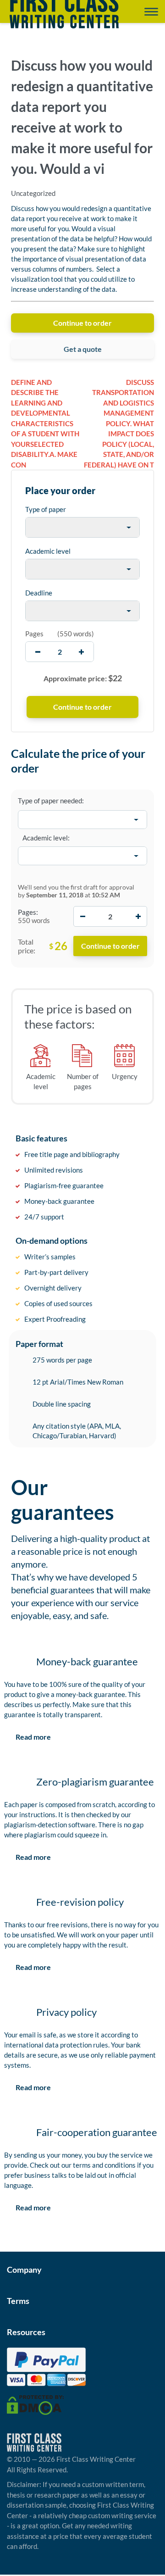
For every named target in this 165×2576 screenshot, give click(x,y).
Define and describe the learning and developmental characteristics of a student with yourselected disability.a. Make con (45, 423)
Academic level (48, 551)
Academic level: (46, 838)
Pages (34, 634)
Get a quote (83, 349)
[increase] (81, 652)
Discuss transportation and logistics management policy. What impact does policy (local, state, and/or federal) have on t (119, 423)
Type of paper (46, 509)
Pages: (28, 912)
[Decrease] (82, 916)
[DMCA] (35, 2404)
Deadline (39, 593)
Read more (33, 1737)
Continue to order (82, 323)
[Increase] (138, 916)
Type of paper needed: (51, 801)
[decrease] (38, 652)
